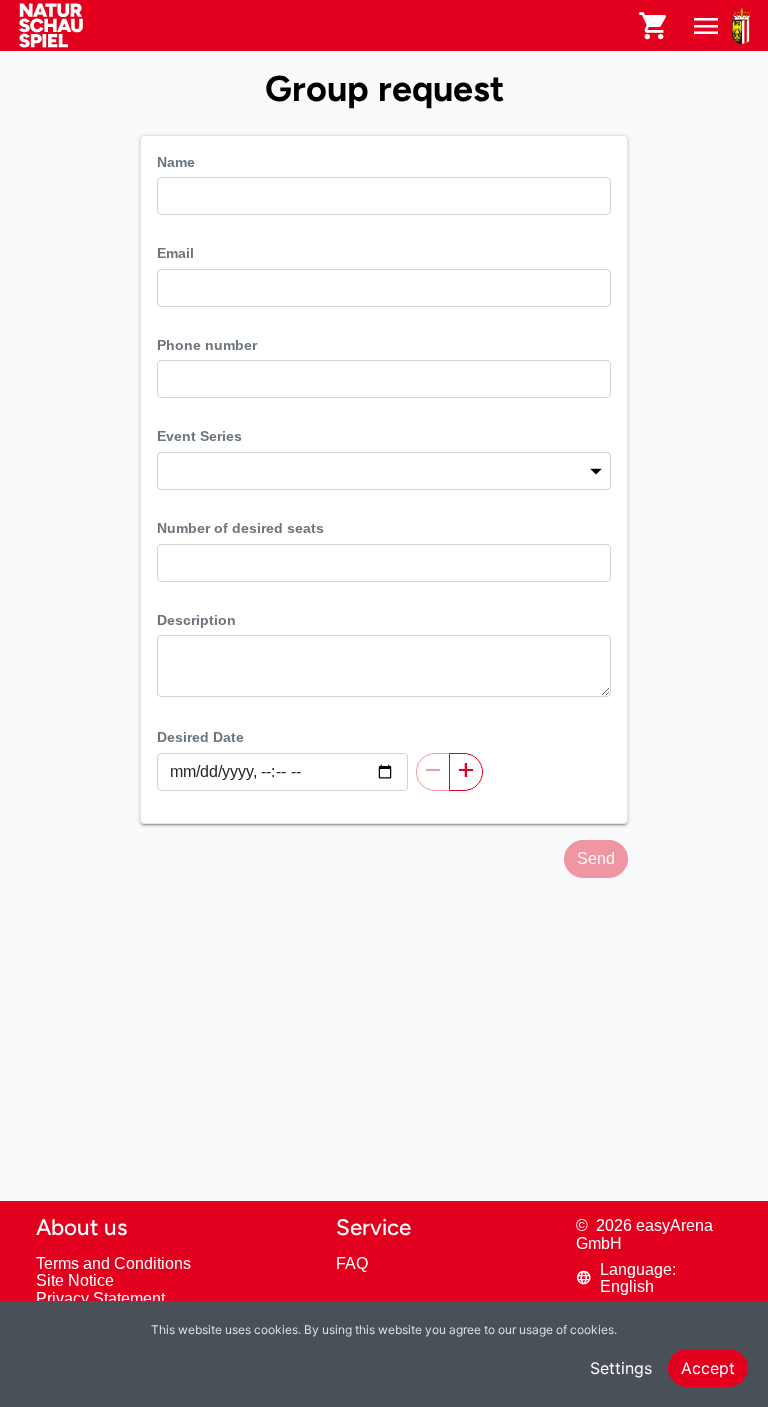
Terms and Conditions (113, 1263)
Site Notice (75, 1280)
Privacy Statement (100, 1298)
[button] (654, 1278)
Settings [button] (621, 1368)
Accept (708, 1368)
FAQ (352, 1263)
